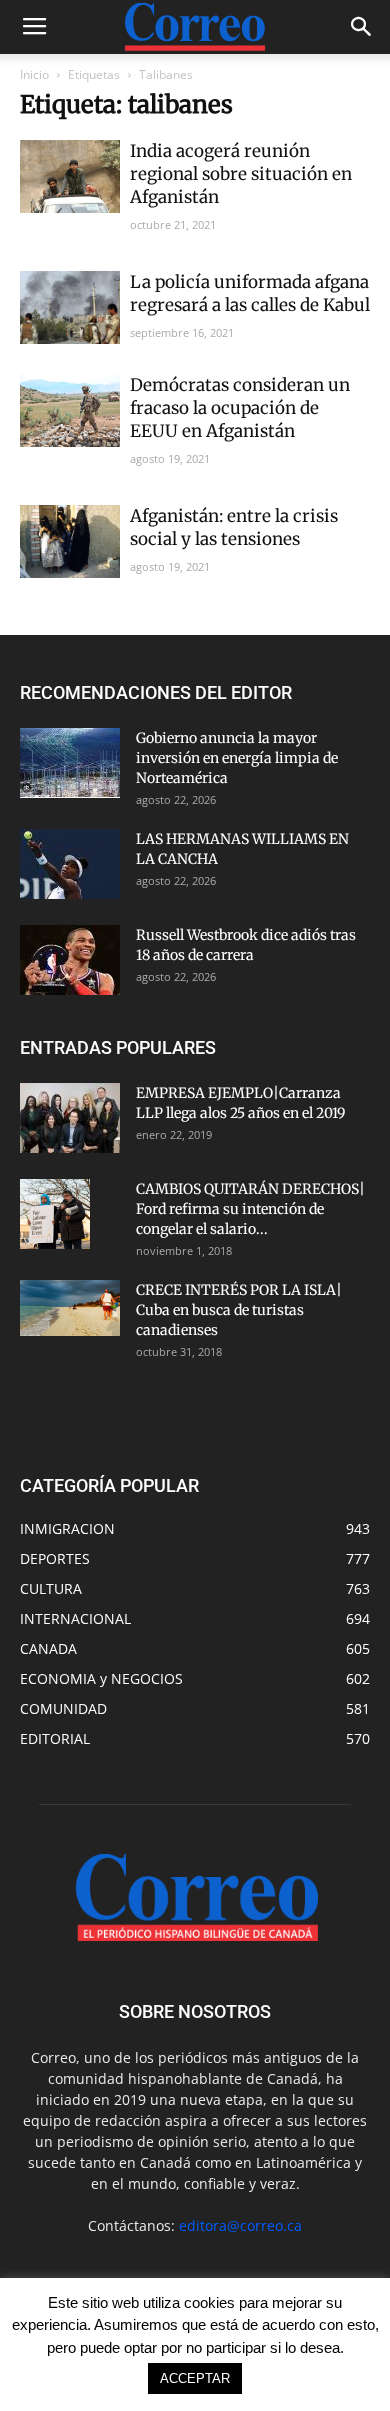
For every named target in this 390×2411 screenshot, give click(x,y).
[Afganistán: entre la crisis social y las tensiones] (70, 541)
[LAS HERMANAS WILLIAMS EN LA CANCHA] (70, 864)
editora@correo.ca (240, 2225)
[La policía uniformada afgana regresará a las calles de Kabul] (70, 307)
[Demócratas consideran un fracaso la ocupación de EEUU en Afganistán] (70, 410)
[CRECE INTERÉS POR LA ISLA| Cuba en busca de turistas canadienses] (70, 1308)
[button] (362, 27)
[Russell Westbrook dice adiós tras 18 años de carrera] (70, 960)
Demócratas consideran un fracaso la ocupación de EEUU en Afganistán (240, 408)
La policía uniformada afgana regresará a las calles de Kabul (250, 293)
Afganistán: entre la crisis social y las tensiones (234, 527)
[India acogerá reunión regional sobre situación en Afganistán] (70, 176)
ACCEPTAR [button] (195, 2378)
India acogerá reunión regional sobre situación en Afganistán (241, 174)
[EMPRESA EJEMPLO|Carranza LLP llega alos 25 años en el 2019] (70, 1118)
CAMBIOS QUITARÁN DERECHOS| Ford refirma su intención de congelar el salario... (250, 1209)
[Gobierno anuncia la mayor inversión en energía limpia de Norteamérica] (70, 763)
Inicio (34, 74)
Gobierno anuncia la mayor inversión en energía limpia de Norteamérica (237, 758)
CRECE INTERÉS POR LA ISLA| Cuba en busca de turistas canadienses (239, 1310)
